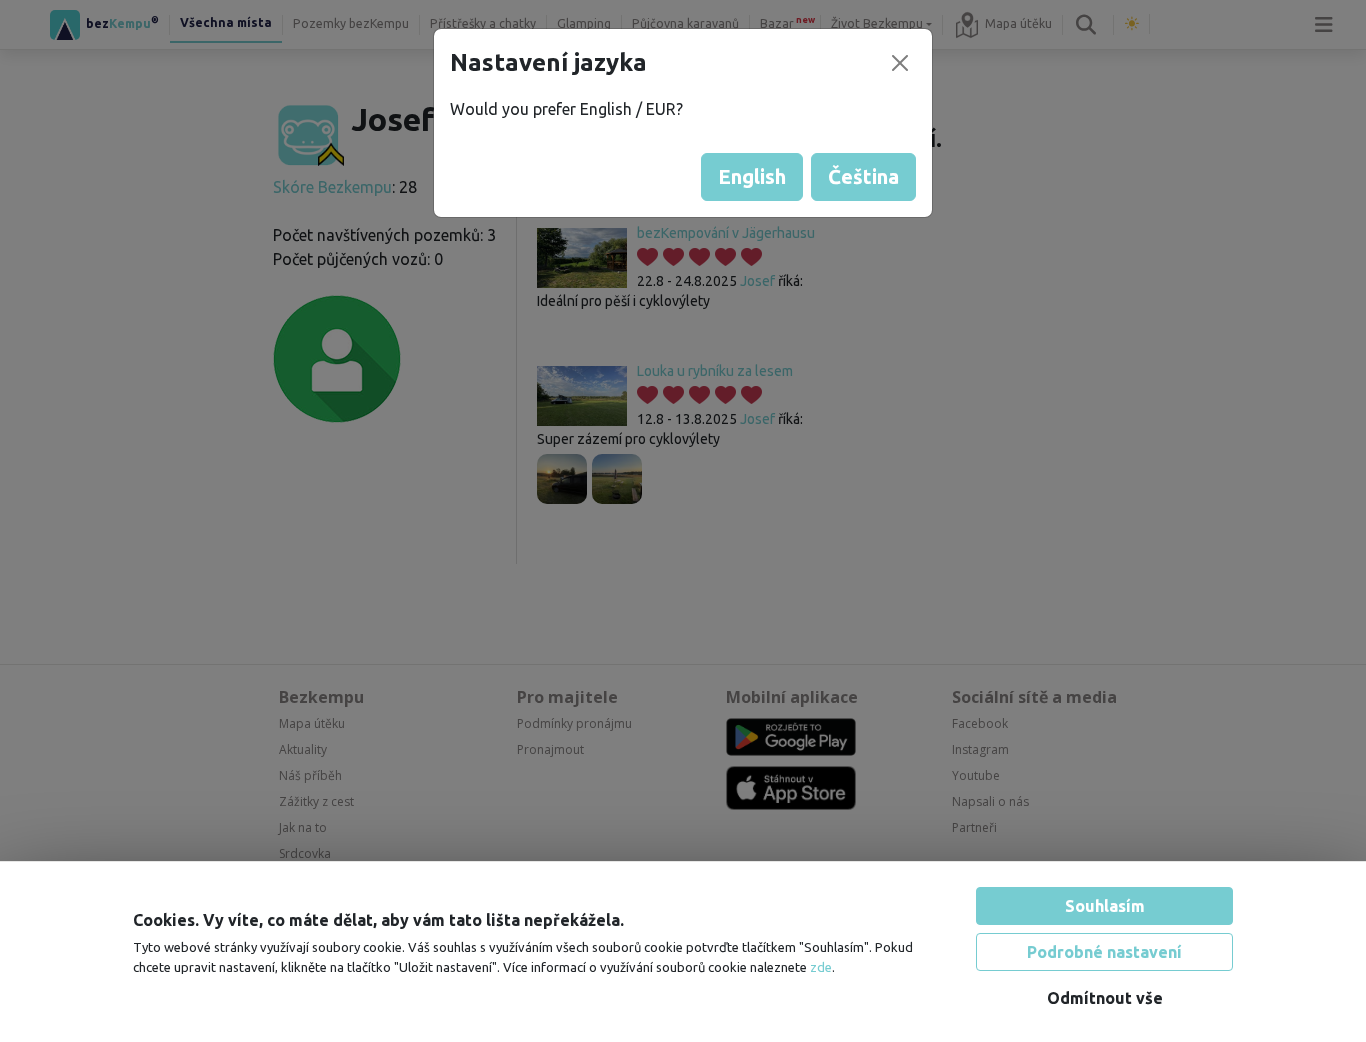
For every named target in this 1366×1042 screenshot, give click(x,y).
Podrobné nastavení (1104, 952)
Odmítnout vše (1105, 998)
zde (821, 967)
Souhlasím (1105, 906)
